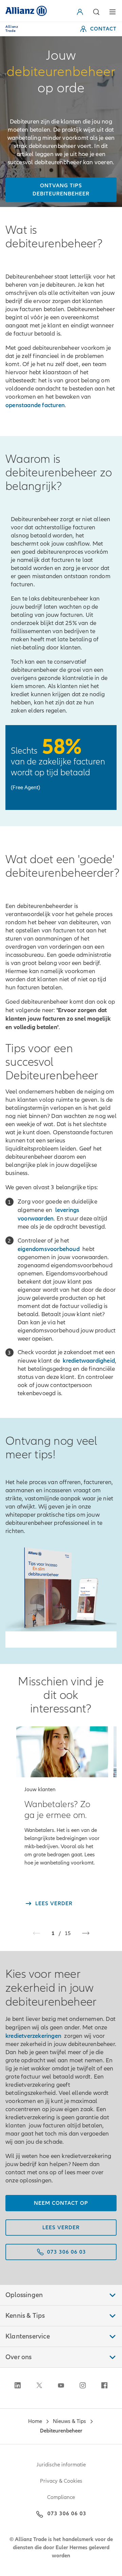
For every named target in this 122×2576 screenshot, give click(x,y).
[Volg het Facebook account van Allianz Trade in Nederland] (104, 2385)
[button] (81, 12)
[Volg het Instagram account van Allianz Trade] (83, 2385)
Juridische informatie (61, 2465)
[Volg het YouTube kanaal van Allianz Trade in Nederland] (61, 2385)
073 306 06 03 (67, 2514)
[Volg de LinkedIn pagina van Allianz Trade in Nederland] (18, 2385)
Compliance (61, 2497)
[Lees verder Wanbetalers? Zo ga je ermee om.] (62, 1752)
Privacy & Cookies (61, 2481)
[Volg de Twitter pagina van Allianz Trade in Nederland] (39, 2385)
